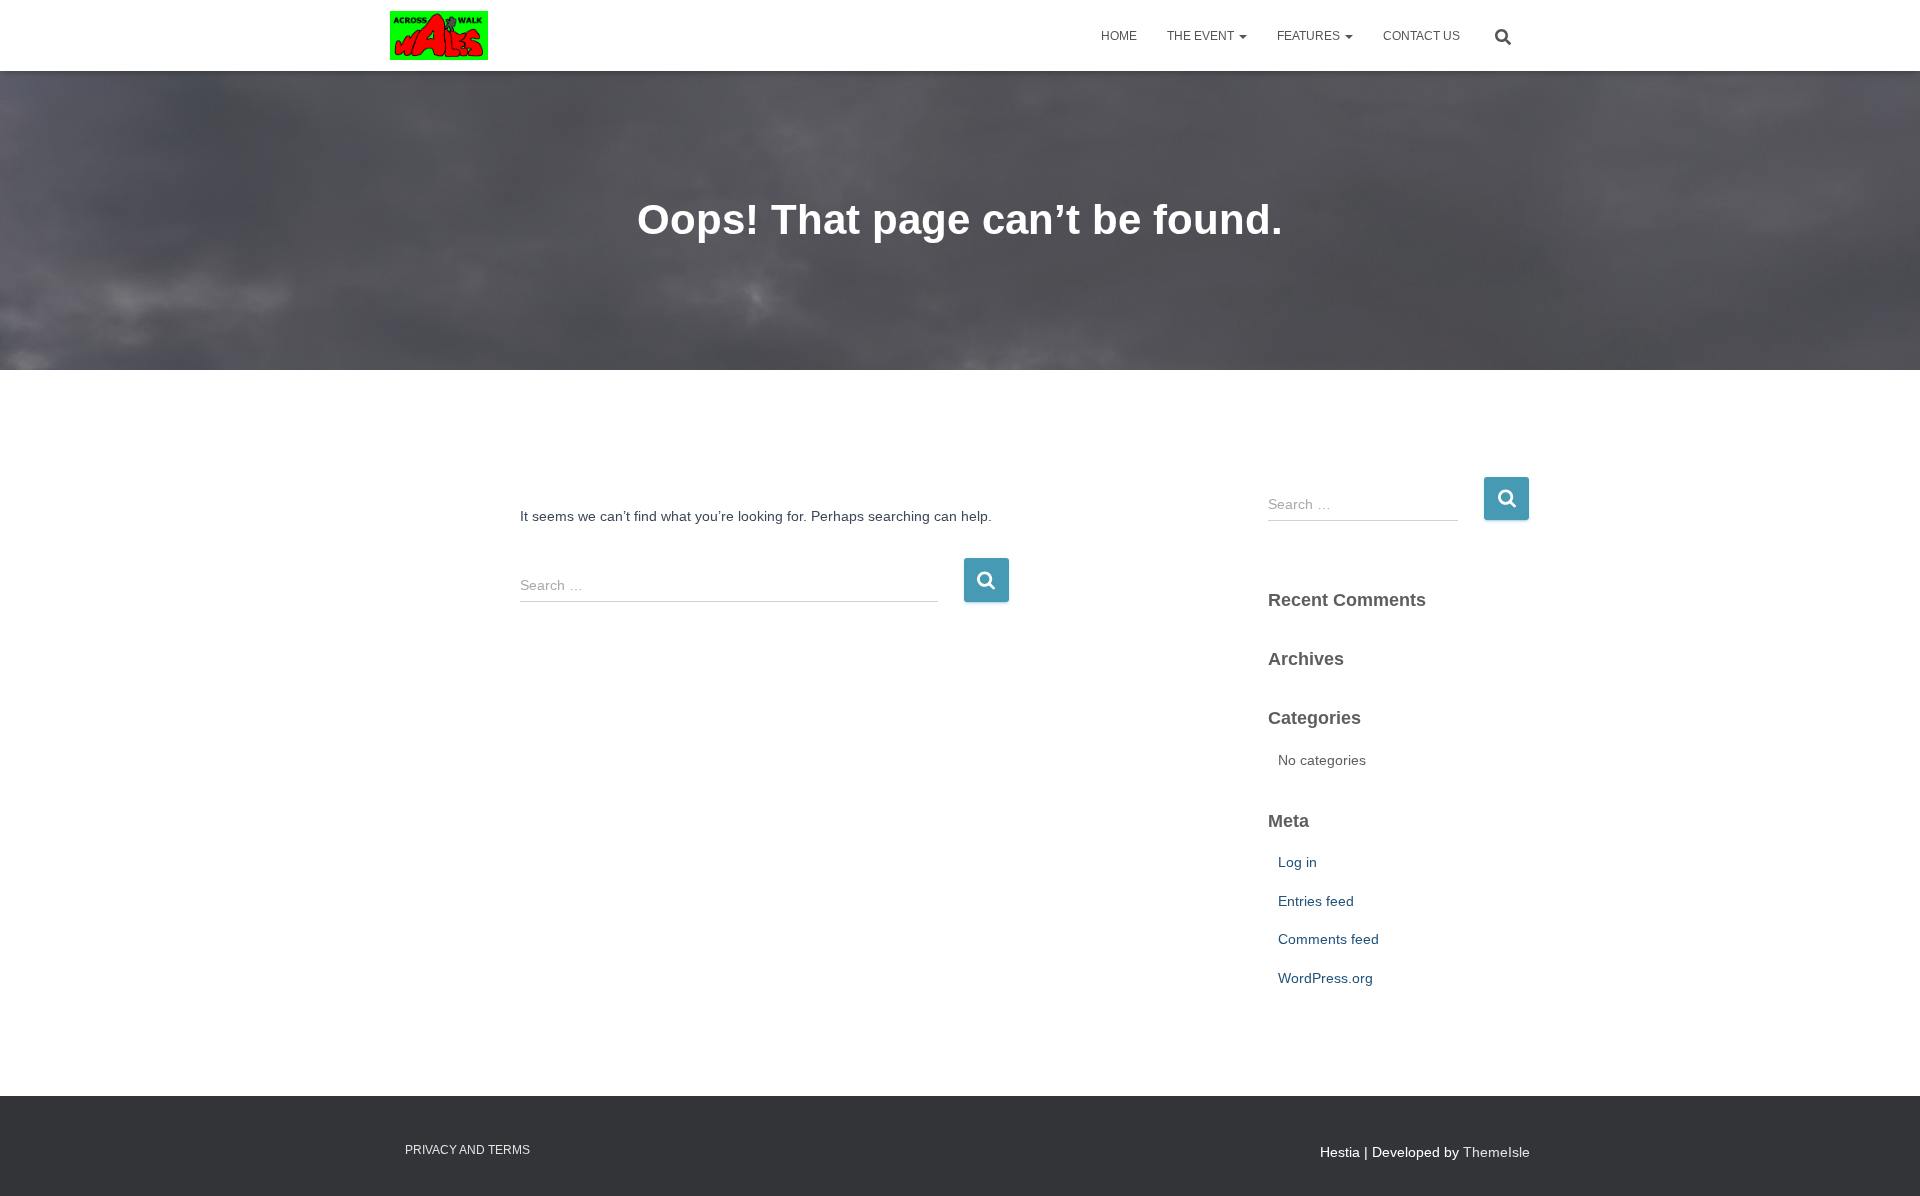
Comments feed (1328, 939)
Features (1310, 36)
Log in (1297, 862)
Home (1119, 36)
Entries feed (1316, 901)
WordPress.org (1325, 978)
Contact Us (1421, 36)
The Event (1202, 36)
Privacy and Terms (467, 1150)
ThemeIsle (1496, 1152)
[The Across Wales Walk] (439, 36)
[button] (1242, 36)
